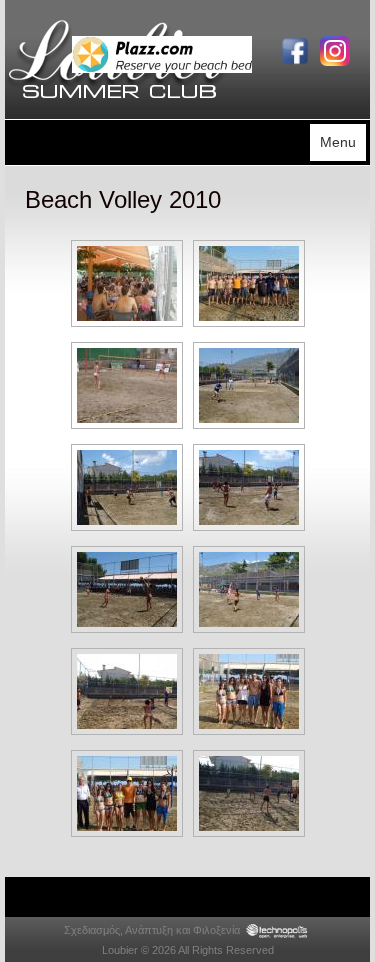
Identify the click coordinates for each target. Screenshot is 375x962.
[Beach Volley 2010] (127, 283)
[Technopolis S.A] (277, 930)
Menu (338, 142)
